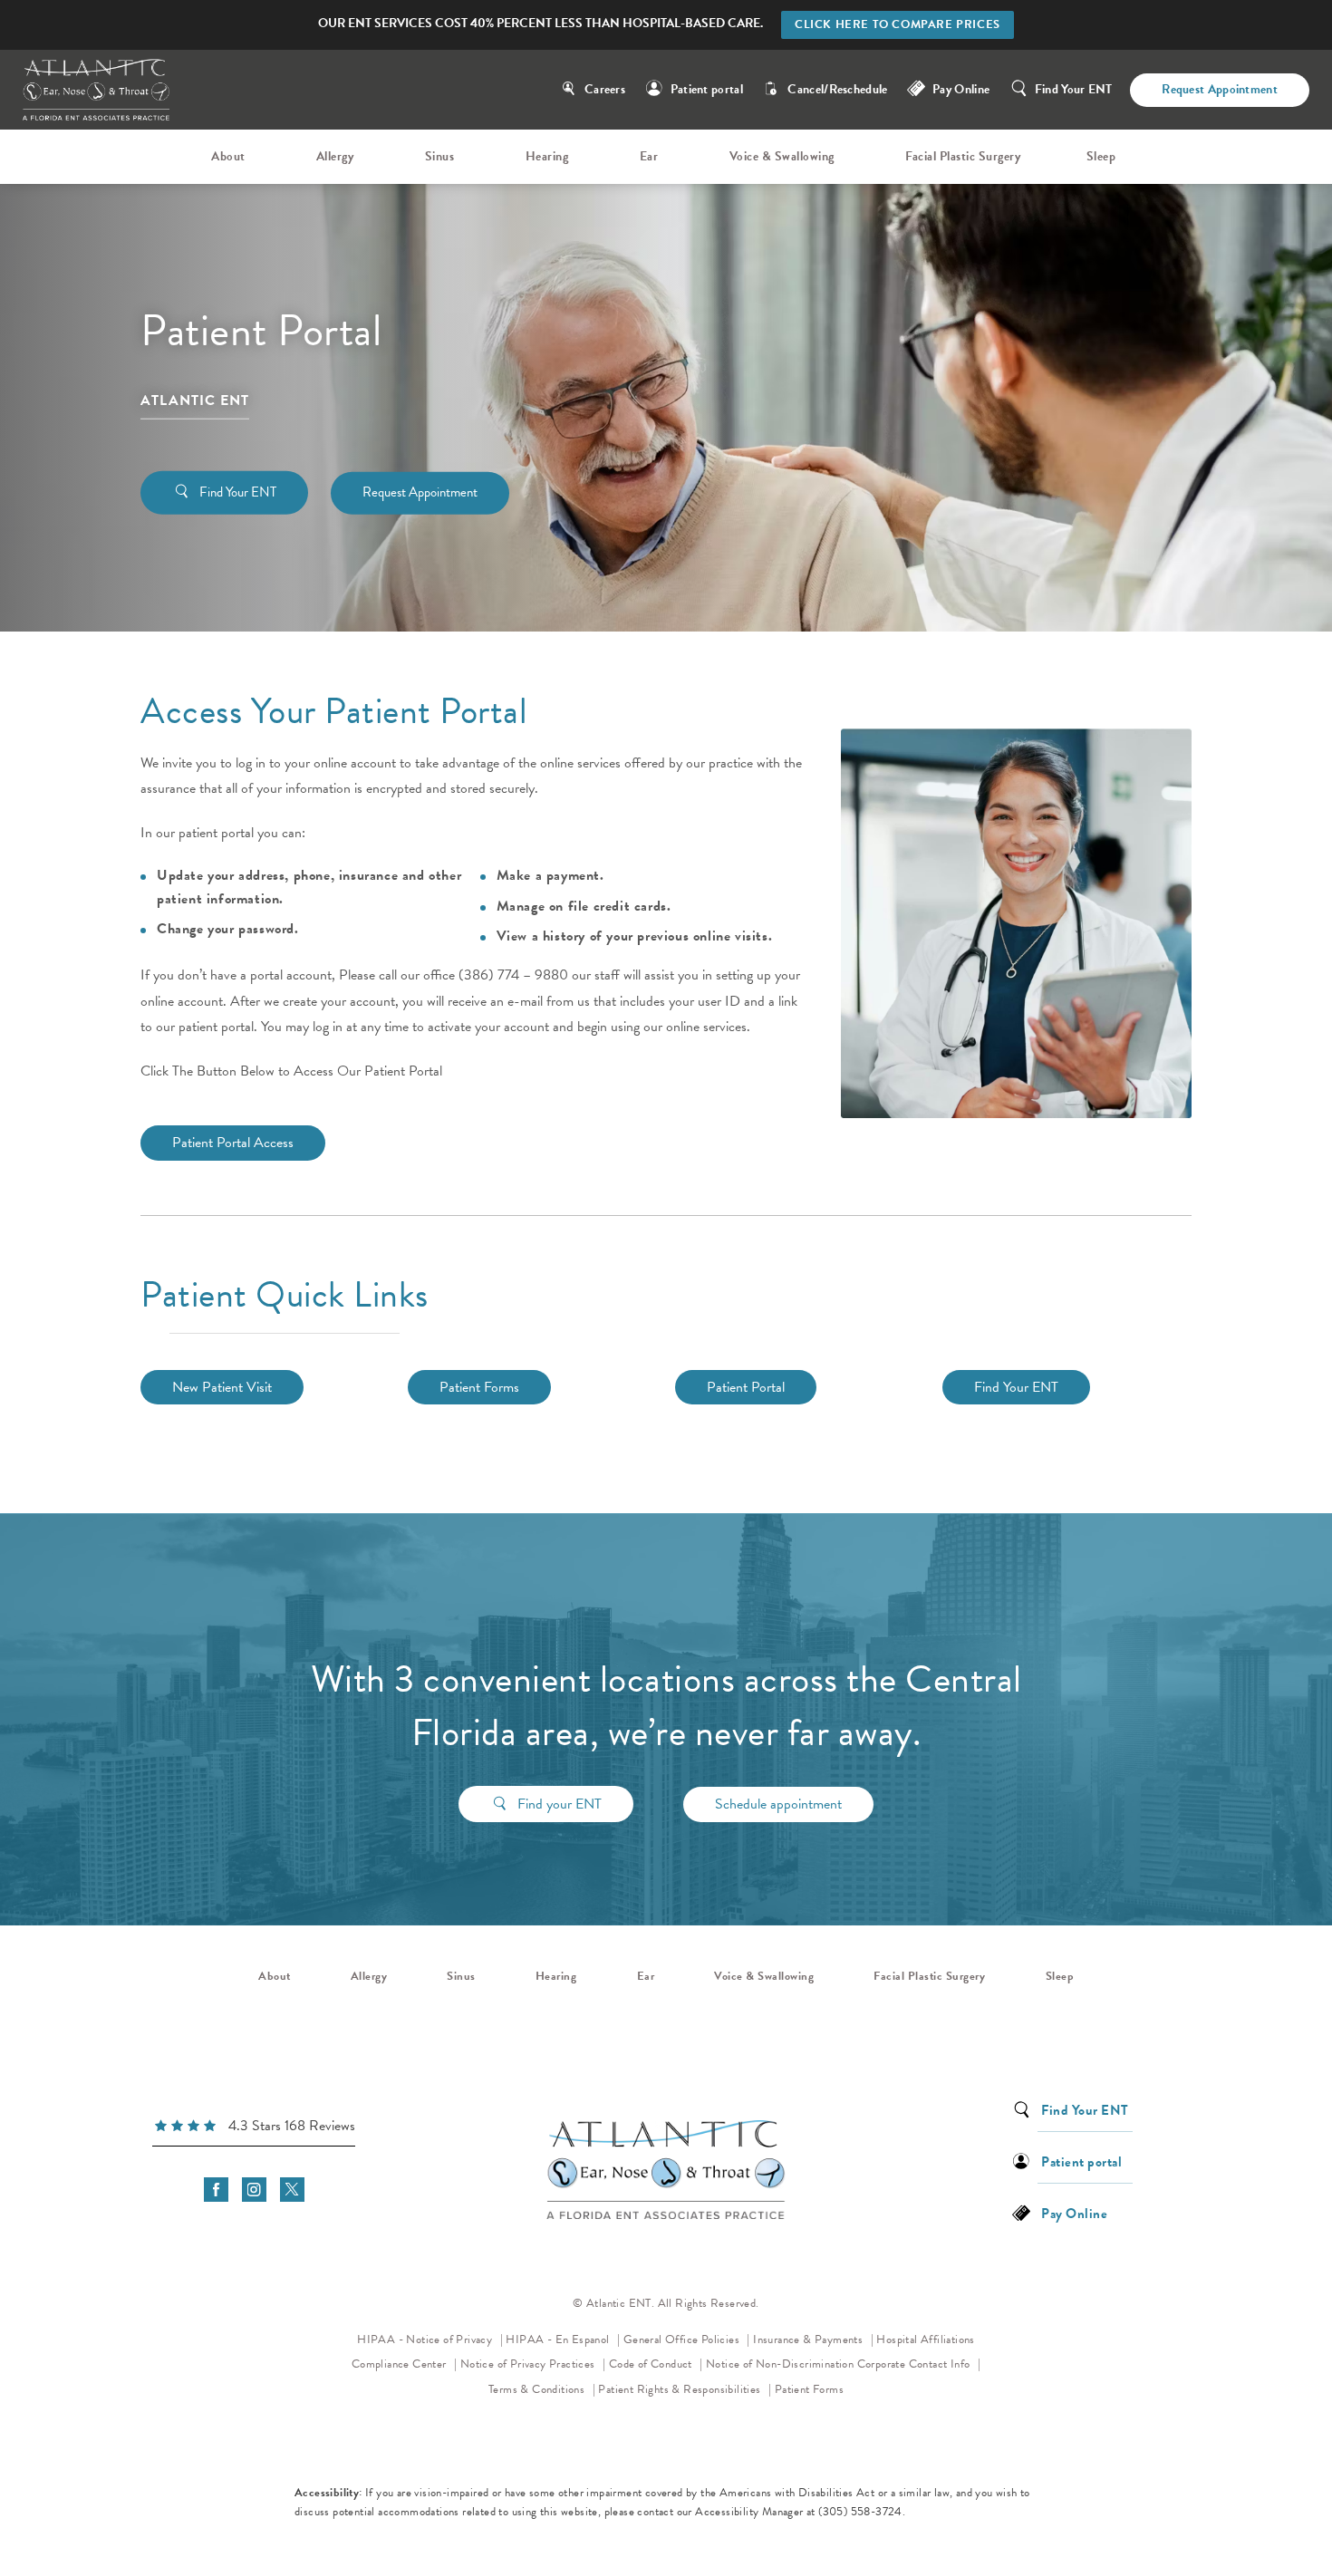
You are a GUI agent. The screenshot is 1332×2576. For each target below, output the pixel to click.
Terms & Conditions (538, 2389)
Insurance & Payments (809, 2340)
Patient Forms (479, 1387)
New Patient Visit (222, 1387)
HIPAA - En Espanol (559, 2340)
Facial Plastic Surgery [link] (963, 156)
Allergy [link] (335, 156)
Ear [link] (649, 156)
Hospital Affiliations (925, 2340)
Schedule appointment (778, 1804)
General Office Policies (683, 2340)
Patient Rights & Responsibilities (681, 2389)
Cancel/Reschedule (837, 89)
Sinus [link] (440, 156)
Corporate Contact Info (915, 2364)
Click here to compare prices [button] (898, 24)
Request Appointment (1220, 89)
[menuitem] (231, 157)
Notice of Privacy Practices (533, 2364)
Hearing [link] (547, 156)
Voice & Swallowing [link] (782, 156)
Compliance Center (401, 2364)
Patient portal (707, 89)
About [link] (228, 156)
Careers (605, 89)
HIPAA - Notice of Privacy (430, 2339)
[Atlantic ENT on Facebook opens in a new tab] (216, 2190)
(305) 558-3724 (860, 2512)
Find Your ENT (1074, 89)
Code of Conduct (656, 2364)
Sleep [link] (1101, 156)
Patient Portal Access (233, 1143)
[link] (254, 2128)
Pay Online (961, 89)
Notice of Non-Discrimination (780, 2364)
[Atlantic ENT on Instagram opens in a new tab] (254, 2190)
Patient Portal (746, 1387)
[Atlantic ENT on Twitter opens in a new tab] (292, 2190)
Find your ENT (560, 1804)
